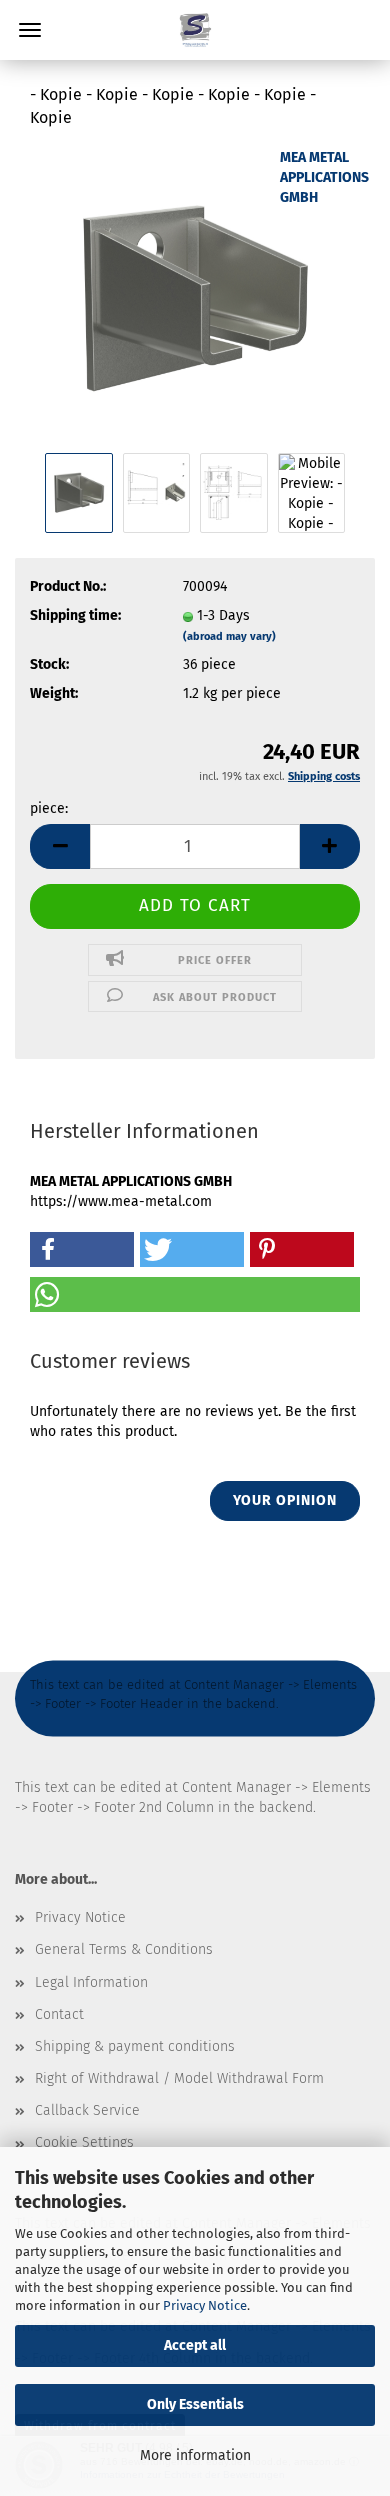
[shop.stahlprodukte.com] (195, 30)
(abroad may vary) (229, 636)
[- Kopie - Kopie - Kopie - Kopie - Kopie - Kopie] (195, 296)
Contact (59, 2014)
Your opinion (285, 1500)
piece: (49, 808)
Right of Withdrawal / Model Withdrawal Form (179, 2078)
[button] (60, 846)
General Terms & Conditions (124, 1949)
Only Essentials (195, 2404)
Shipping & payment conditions (135, 2046)
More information (195, 2455)
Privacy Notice (205, 2305)
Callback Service (87, 2110)
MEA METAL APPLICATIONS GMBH (324, 177)
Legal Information (91, 1982)
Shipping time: (75, 615)
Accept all (195, 2345)
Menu (30, 30)
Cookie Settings (84, 2142)
